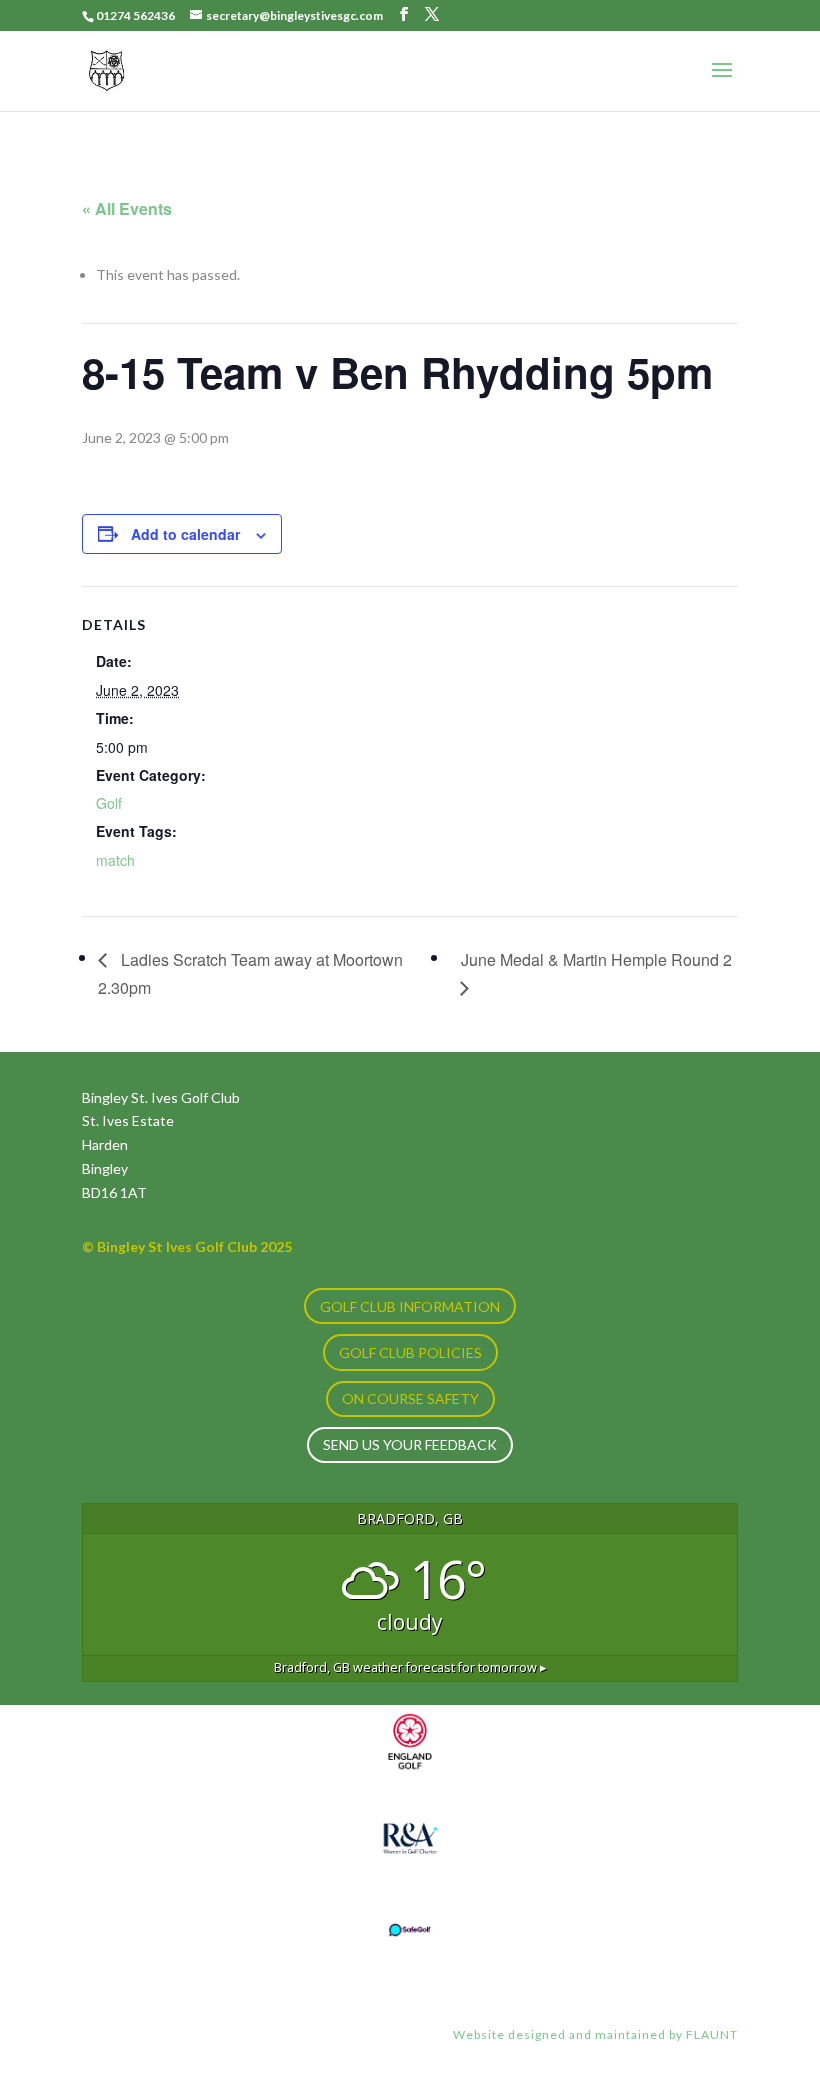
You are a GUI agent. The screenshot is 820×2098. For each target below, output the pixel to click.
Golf (109, 803)
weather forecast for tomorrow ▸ (410, 1667)
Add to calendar (185, 534)
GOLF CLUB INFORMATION (410, 1306)
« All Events (127, 208)
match (115, 860)
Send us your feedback (410, 1444)
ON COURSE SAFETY (410, 1398)
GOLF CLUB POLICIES (410, 1352)
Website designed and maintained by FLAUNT (595, 2034)
